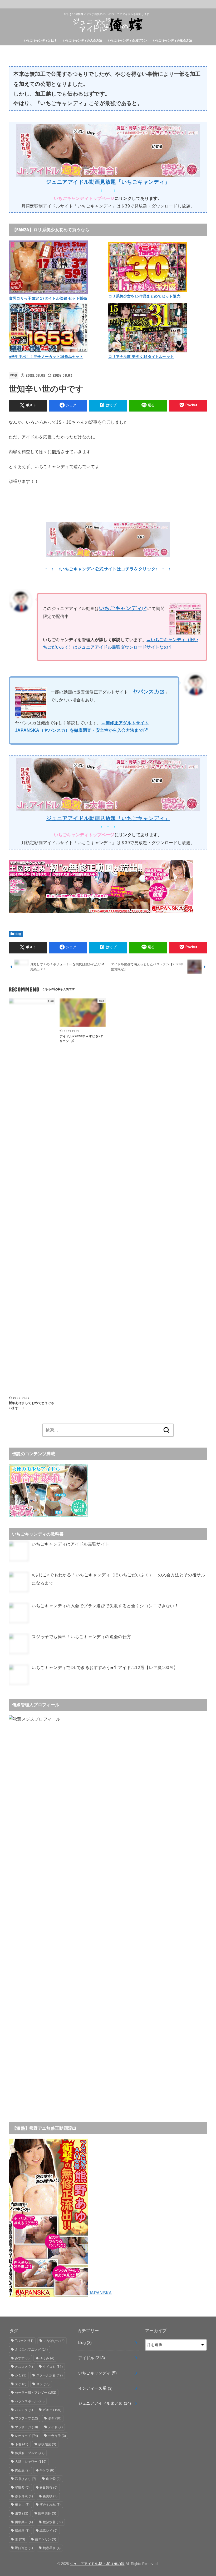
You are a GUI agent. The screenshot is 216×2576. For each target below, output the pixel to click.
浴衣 (22, 2513)
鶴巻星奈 (52, 2548)
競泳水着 (53, 2522)
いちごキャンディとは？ (41, 40)
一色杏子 (57, 2436)
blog (14, 375)
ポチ (55, 2418)
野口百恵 (24, 2548)
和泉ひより (26, 2479)
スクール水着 (50, 2375)
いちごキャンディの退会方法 (173, 40)
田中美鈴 (47, 2513)
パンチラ (24, 2410)
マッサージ (27, 2427)
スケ (21, 2384)
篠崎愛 (22, 2531)
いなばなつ (54, 2341)
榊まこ (22, 2505)
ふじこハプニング (31, 2350)
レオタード (27, 2436)
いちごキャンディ (97, 2373)
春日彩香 (48, 2488)
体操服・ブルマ (30, 2453)
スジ (43, 2384)
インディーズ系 (95, 2388)
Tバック (24, 2341)
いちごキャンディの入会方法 (82, 40)
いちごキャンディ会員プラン (127, 40)
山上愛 (53, 2479)
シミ (21, 2375)
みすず (22, 2358)
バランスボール (30, 2401)
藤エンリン (46, 2539)
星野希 (22, 2488)
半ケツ (47, 2470)
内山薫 (22, 2470)
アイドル (92, 2358)
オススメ (24, 2367)
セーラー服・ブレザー (36, 2393)
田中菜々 (24, 2522)
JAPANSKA (100, 2293)
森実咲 (50, 2496)
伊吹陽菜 (47, 2444)
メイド (55, 2427)
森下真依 (24, 2496)
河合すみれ (50, 2505)
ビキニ (52, 2410)
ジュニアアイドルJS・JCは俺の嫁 (97, 2564)
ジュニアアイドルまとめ (105, 2403)
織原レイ (48, 2531)
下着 (22, 2444)
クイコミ (53, 2367)
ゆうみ (47, 2358)
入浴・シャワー (31, 2462)
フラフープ (27, 2418)
